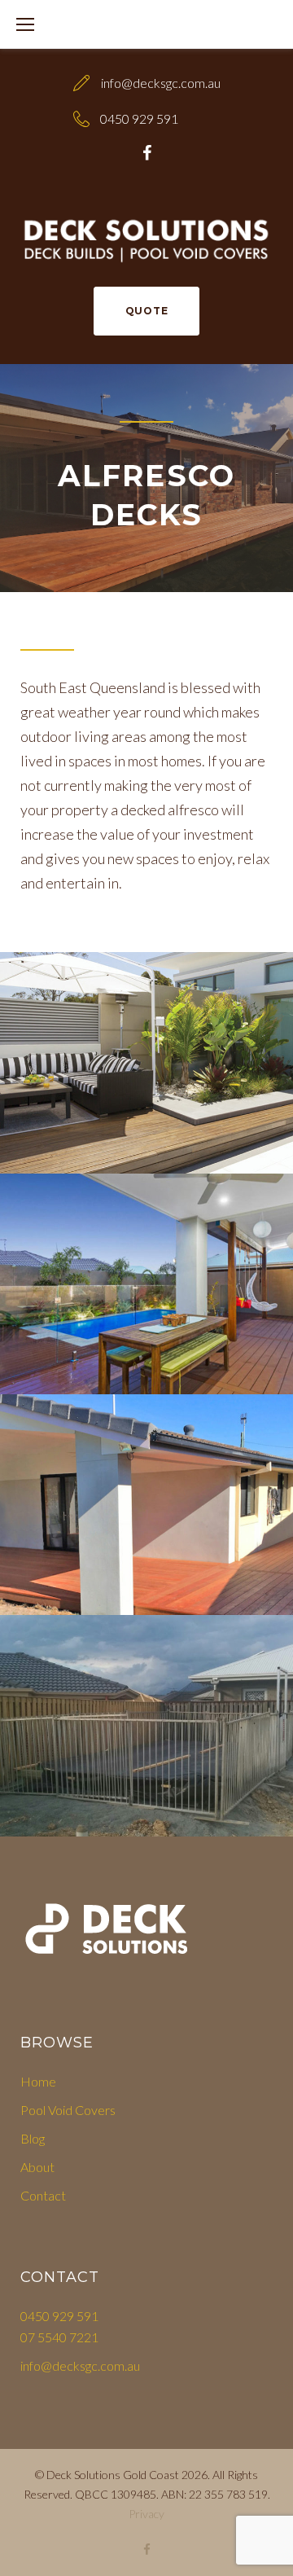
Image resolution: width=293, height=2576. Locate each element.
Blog (33, 2138)
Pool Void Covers (68, 2110)
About (37, 2167)
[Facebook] (147, 153)
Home (38, 2081)
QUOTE (147, 311)
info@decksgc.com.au (161, 83)
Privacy (146, 2514)
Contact (43, 2195)
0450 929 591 (139, 118)
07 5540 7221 (59, 2337)
